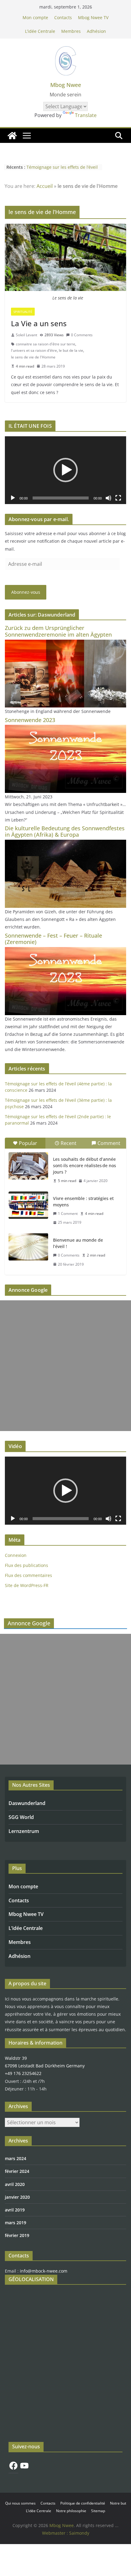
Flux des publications (27, 1565)
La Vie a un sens (39, 323)
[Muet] (108, 498)
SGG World (21, 1817)
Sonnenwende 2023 (30, 720)
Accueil (45, 186)
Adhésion (96, 31)
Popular (28, 1143)
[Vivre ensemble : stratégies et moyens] (28, 1205)
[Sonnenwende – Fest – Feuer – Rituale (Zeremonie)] (65, 951)
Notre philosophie (71, 2511)
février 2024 (17, 2171)
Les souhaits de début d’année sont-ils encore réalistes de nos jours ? (85, 1165)
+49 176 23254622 (23, 2073)
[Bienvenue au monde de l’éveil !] (28, 1247)
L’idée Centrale (40, 31)
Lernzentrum (24, 1831)
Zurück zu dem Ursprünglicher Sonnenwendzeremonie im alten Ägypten (58, 631)
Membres (71, 31)
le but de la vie (71, 350)
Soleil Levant (27, 335)
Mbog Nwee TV (93, 17)
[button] (65, 470)
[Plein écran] (118, 498)
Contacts (63, 17)
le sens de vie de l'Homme (33, 357)
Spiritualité (23, 312)
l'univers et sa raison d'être (34, 350)
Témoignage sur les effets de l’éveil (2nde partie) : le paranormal (62, 170)
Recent (69, 1143)
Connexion (16, 1555)
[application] (65, 470)
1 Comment (68, 1214)
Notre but (118, 2503)
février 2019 (17, 2235)
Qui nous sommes (20, 2503)
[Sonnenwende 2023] (65, 729)
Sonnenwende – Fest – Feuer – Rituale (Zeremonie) (53, 939)
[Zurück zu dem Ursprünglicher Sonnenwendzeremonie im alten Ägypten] (65, 643)
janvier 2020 (17, 2197)
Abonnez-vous (26, 592)
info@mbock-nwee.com (44, 2271)
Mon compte (35, 17)
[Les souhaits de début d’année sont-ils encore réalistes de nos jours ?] (28, 1166)
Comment (109, 1143)
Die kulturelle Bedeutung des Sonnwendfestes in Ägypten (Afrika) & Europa (65, 832)
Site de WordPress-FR (27, 1585)
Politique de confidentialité (83, 2503)
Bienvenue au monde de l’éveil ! (78, 1243)
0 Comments (82, 335)
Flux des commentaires (28, 1575)
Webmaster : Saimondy (66, 2533)
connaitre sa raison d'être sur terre (46, 344)
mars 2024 (16, 2158)
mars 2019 (16, 2223)
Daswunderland (27, 1803)
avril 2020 (15, 2184)
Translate (86, 115)
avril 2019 (15, 2210)
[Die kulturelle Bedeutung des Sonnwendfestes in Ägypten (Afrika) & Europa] (65, 844)
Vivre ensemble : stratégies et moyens (83, 1202)
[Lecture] (13, 498)
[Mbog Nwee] (12, 136)
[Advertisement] (65, 1366)
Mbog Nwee (66, 85)
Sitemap (98, 2511)
